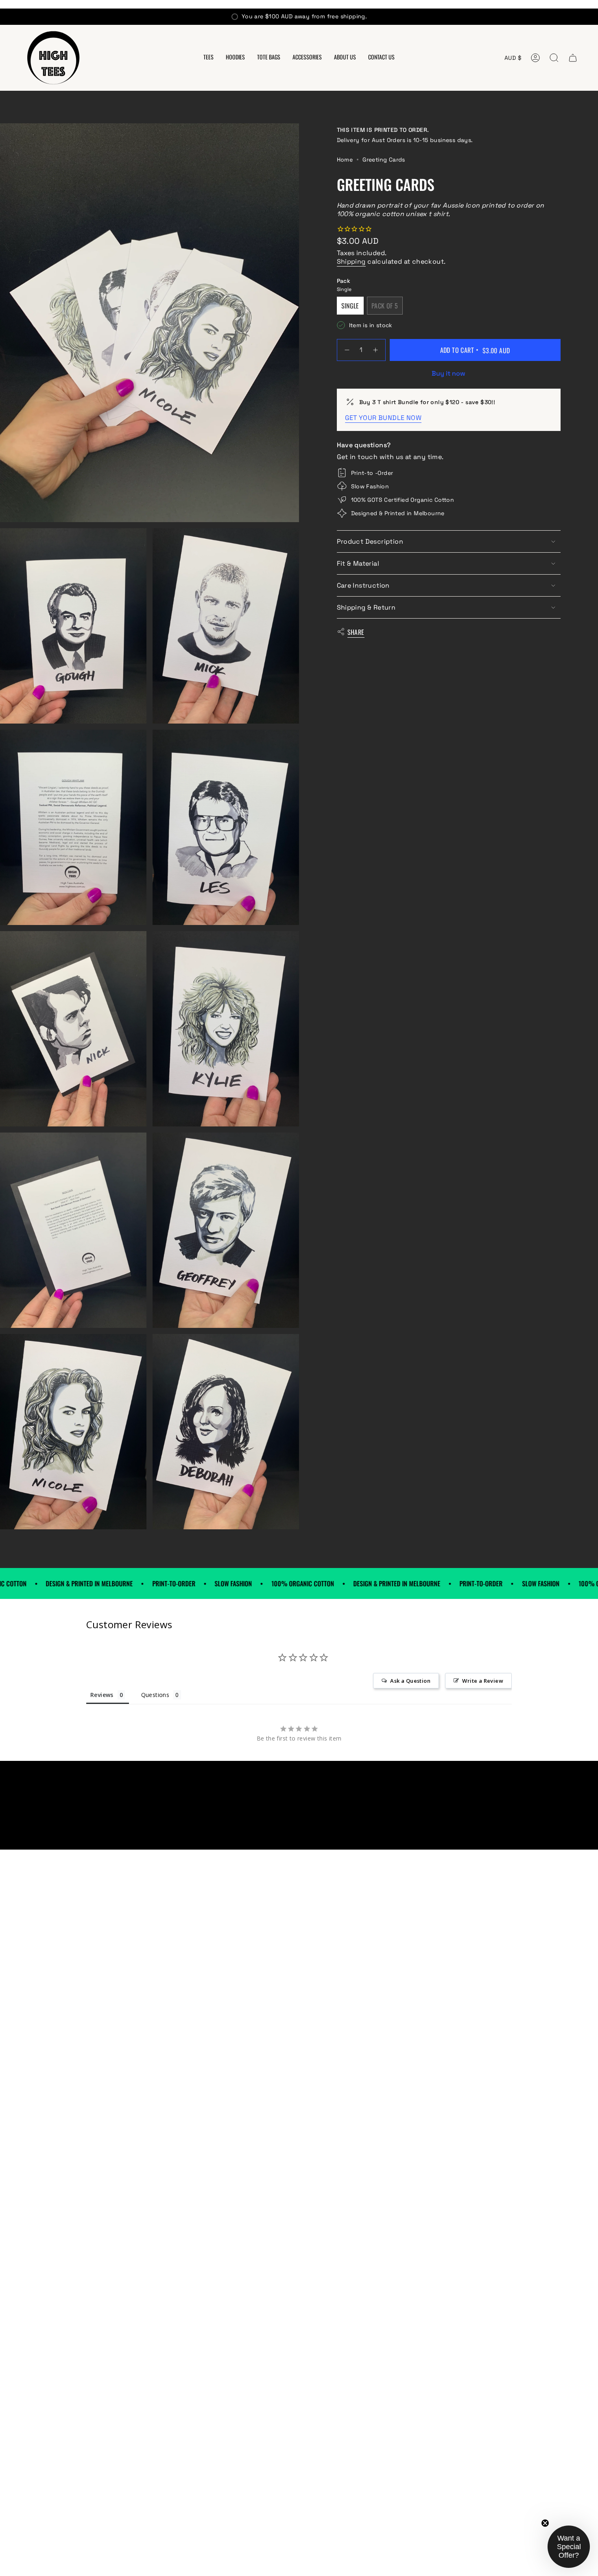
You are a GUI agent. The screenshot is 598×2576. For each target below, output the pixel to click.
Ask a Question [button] (410, 1681)
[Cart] (573, 58)
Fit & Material (358, 563)
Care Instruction (363, 585)
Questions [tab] (155, 1695)
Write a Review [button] (483, 1681)
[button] (208, 58)
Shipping (351, 261)
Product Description (370, 541)
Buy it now (448, 373)
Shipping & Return (366, 607)
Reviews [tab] (102, 1695)
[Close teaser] (545, 2523)
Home (345, 160)
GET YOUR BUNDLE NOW (383, 418)
